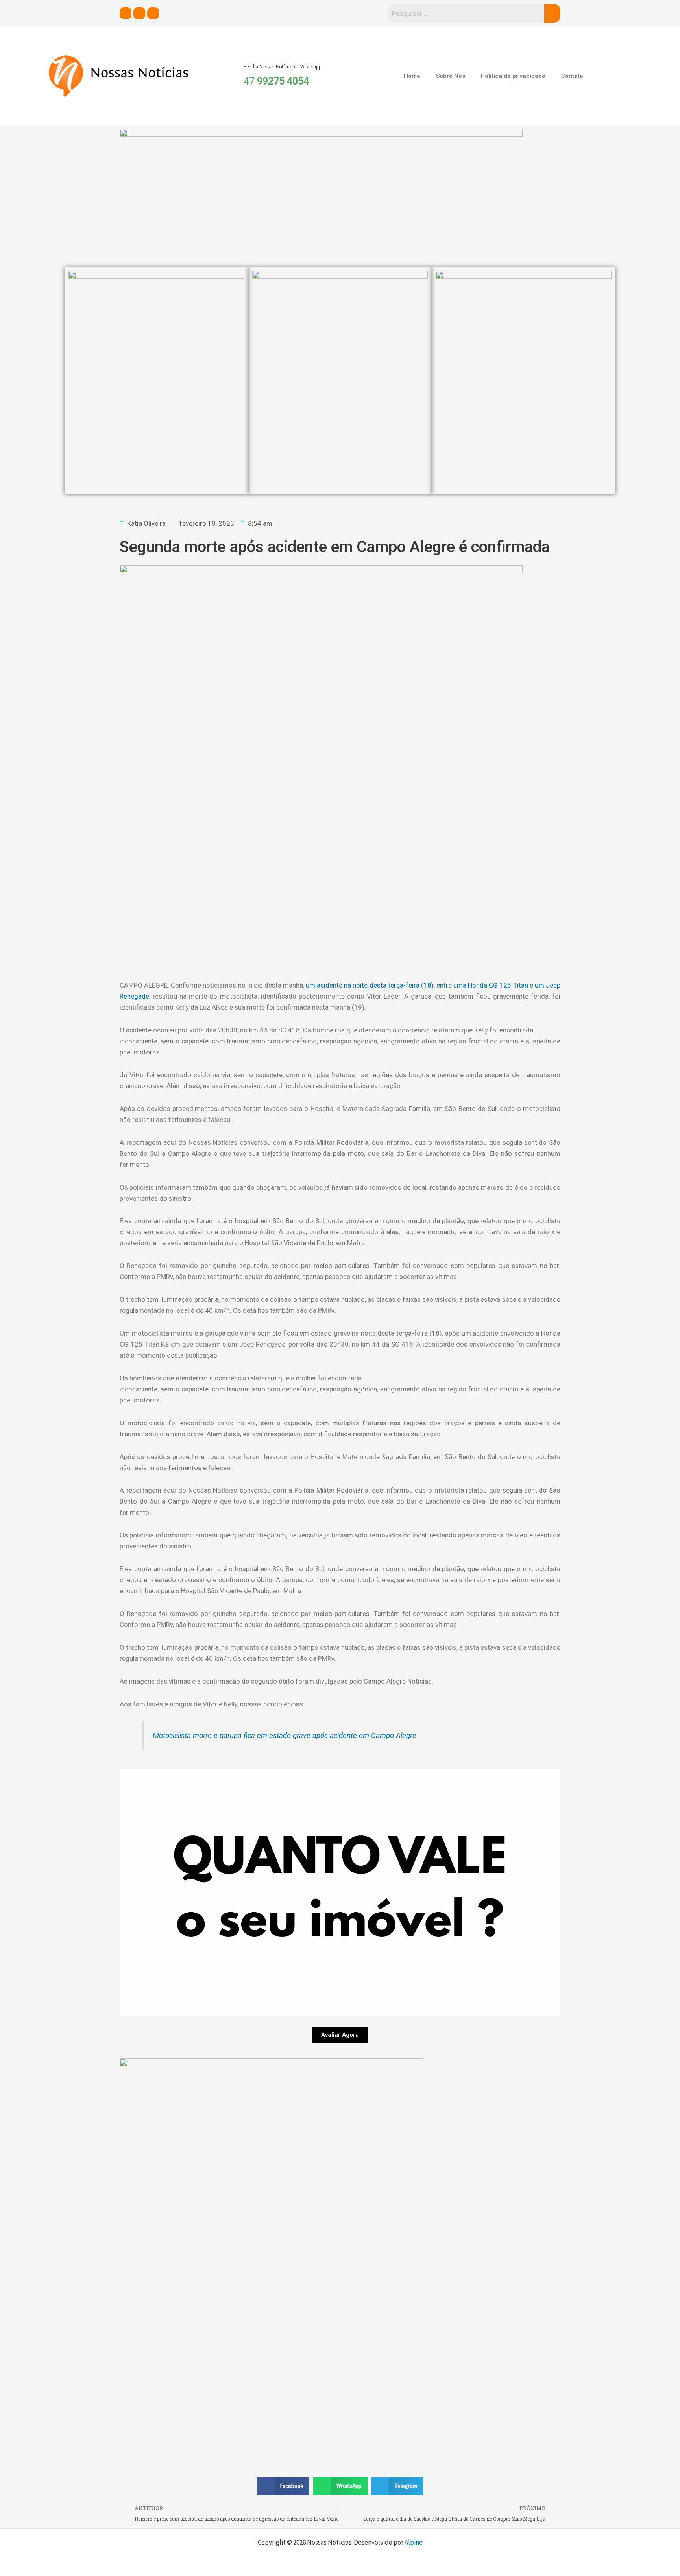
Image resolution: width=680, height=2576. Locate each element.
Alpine (414, 2542)
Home (412, 76)
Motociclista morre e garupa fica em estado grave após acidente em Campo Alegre (285, 1736)
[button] (283, 2486)
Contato (572, 76)
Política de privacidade (513, 76)
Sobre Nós (451, 76)
